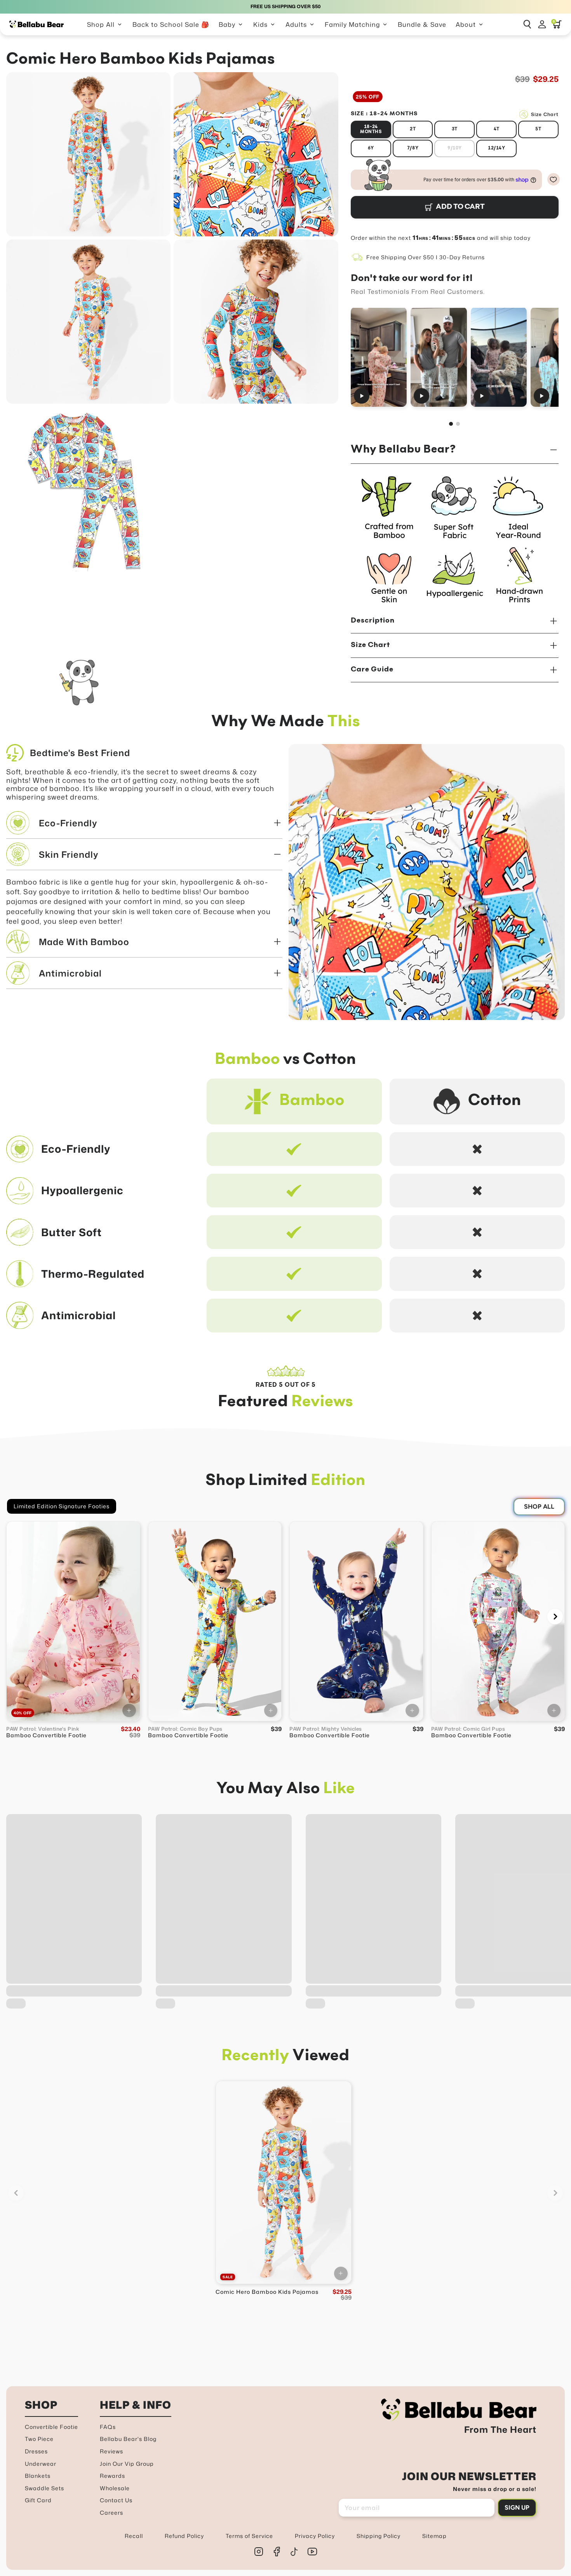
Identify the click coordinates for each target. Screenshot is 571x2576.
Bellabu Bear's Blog (128, 2439)
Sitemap (434, 2536)
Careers (111, 2513)
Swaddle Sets (44, 2488)
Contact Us (116, 2500)
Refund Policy (184, 2536)
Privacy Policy (315, 2536)
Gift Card (38, 2500)
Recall (134, 2536)
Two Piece (39, 2439)
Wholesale (115, 2488)
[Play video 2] (439, 357)
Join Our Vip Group (127, 2464)
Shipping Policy (379, 2536)
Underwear (41, 2464)
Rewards (112, 2476)
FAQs (108, 2427)
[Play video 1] (379, 357)
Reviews (111, 2451)
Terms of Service (249, 2536)
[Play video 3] (498, 357)
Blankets (38, 2476)
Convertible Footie (51, 2427)
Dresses (36, 2451)
